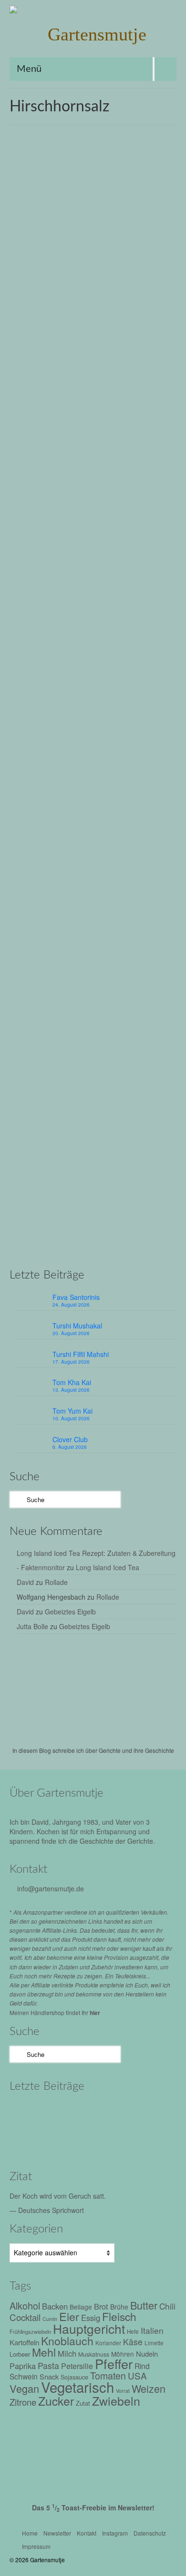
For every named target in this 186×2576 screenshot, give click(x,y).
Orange (162, 493)
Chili (167, 2306)
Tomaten (108, 2375)
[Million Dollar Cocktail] (111, 2139)
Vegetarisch (85, 503)
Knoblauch (67, 2341)
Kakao (144, 866)
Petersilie (77, 2366)
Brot (49, 1240)
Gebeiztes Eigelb (70, 1612)
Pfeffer (114, 2364)
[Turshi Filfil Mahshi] (111, 2113)
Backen (31, 482)
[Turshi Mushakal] (70, 2113)
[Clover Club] (70, 2139)
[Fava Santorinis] (30, 2113)
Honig (142, 482)
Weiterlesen (97, 458)
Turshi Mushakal (77, 1326)
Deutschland (60, 482)
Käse (133, 2342)
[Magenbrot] (93, 616)
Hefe (112, 1240)
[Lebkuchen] (93, 232)
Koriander (108, 2343)
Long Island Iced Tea (108, 1567)
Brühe (119, 2307)
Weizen (113, 503)
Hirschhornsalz (112, 482)
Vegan (24, 2388)
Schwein (24, 2376)
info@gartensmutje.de (51, 1888)
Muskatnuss (94, 2354)
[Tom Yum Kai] (30, 2139)
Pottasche (30, 503)
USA (137, 2375)
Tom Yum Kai (72, 1411)
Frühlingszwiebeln (30, 2331)
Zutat (166, 1250)
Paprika (23, 2366)
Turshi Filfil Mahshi (81, 1354)
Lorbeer (20, 2354)
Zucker (56, 2401)
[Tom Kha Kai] (151, 2113)
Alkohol (25, 2306)
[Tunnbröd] (93, 990)
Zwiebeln (116, 2400)
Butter (29, 866)
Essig (91, 2318)
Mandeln (105, 493)
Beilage (81, 2307)
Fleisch (119, 2316)
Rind (142, 2366)
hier (95, 2013)
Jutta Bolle (32, 1626)
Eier (84, 482)
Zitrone (134, 503)
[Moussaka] (151, 2139)
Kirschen (29, 493)
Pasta (48, 2365)
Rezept (70, 355)
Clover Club (70, 1439)
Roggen (56, 503)
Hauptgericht (89, 2328)
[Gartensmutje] (93, 34)
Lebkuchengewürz (67, 493)
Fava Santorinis (76, 1297)
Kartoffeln (24, 2342)
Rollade (56, 1582)
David (25, 1582)
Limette (154, 2343)
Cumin (50, 2319)
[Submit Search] (17, 1499)
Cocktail (25, 2317)
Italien (152, 2330)
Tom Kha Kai (72, 1382)
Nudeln (147, 2354)
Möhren (123, 2354)
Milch (142, 493)
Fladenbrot (89, 1240)
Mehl (126, 493)
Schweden (87, 1250)
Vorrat (123, 2391)
